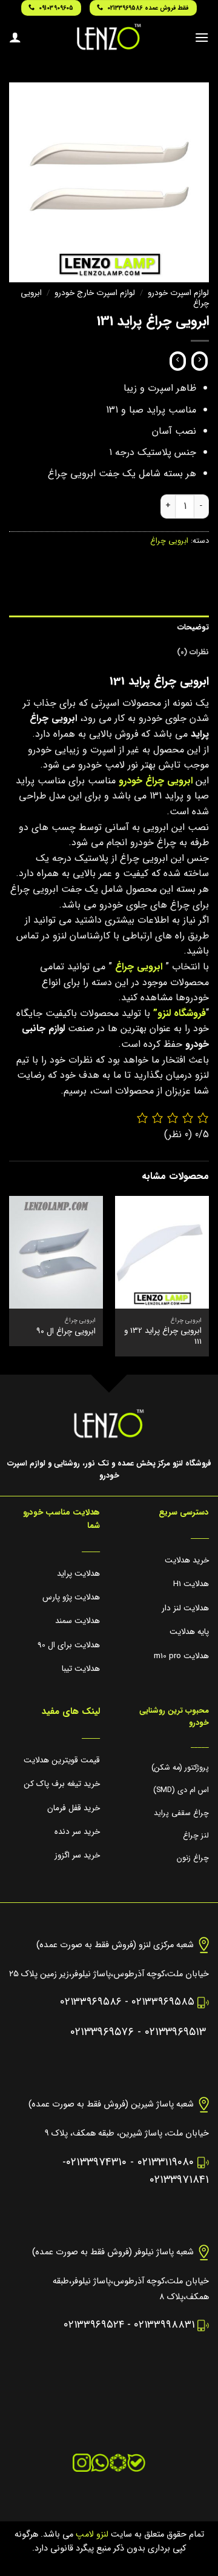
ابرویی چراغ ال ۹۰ (66, 1332)
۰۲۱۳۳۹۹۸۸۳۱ (164, 2325)
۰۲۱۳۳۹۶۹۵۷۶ (102, 2032)
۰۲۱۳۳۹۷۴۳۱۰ (96, 2163)
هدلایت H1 (191, 1584)
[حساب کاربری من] (15, 37)
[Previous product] (178, 361)
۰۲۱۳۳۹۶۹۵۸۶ (91, 2002)
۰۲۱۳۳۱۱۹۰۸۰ (166, 2163)
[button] (202, 37)
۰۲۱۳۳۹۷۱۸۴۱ (179, 2180)
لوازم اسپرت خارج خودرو (95, 293)
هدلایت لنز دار (185, 1608)
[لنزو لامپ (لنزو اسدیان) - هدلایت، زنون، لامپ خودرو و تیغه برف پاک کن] (109, 37)
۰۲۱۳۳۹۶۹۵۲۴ (94, 2325)
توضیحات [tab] (193, 628)
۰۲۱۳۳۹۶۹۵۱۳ (175, 2032)
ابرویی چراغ (169, 541)
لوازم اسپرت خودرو (178, 293)
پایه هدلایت (189, 1632)
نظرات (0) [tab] (193, 652)
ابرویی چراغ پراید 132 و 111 (163, 1336)
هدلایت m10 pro (181, 1656)
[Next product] (200, 361)
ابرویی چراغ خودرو (156, 781)
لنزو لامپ (91, 2535)
